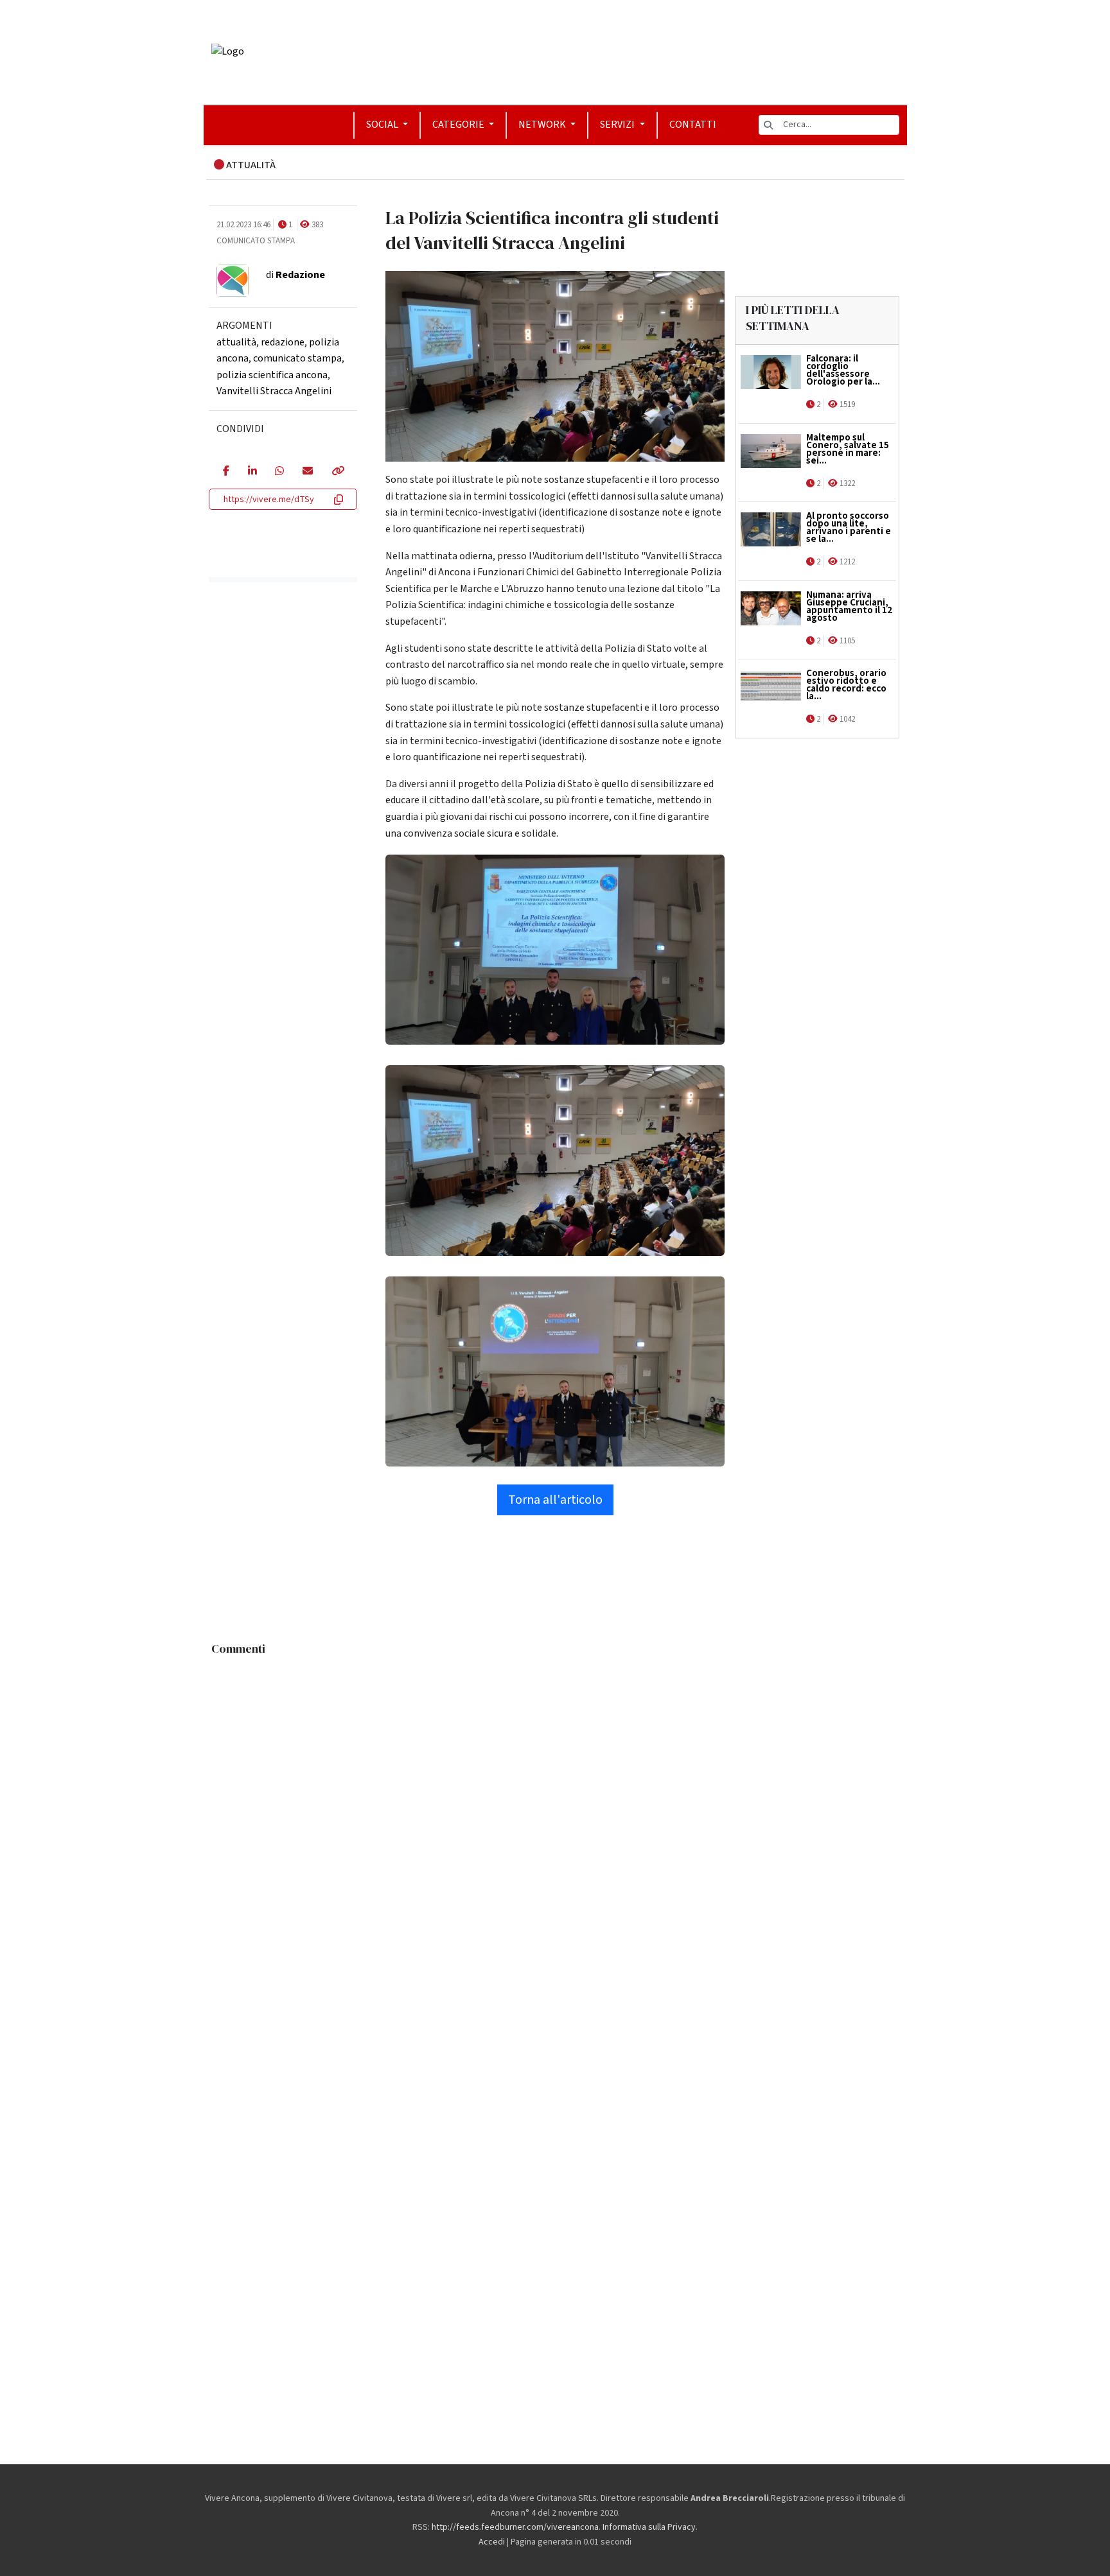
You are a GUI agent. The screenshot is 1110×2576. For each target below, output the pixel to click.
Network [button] (543, 125)
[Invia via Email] (307, 472)
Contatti (693, 125)
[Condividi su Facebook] (226, 472)
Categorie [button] (459, 125)
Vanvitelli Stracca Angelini (274, 391)
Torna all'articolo (555, 1500)
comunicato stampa (297, 358)
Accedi (492, 2542)
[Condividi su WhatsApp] (279, 472)
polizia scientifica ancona (272, 375)
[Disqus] (555, 1823)
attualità (236, 342)
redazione (283, 342)
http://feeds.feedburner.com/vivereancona (515, 2527)
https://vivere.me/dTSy (269, 500)
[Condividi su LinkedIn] (252, 472)
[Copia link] (337, 472)
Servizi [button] (618, 125)
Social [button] (383, 125)
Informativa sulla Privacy (649, 2527)
